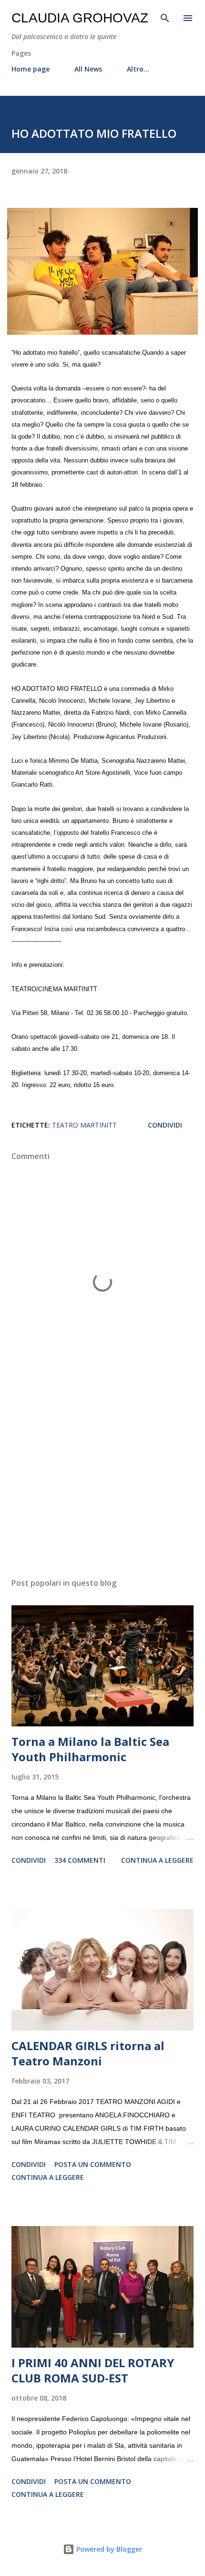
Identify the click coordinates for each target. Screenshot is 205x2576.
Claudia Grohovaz (80, 18)
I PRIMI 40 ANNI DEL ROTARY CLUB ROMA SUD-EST (93, 2370)
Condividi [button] (165, 1125)
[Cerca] (165, 17)
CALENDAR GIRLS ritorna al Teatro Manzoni (88, 2053)
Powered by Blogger (108, 2549)
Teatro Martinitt (84, 1125)
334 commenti (80, 1860)
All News (88, 69)
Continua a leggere (157, 1860)
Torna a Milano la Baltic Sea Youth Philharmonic (90, 1749)
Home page (31, 69)
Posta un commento (93, 2164)
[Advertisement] (102, 1480)
